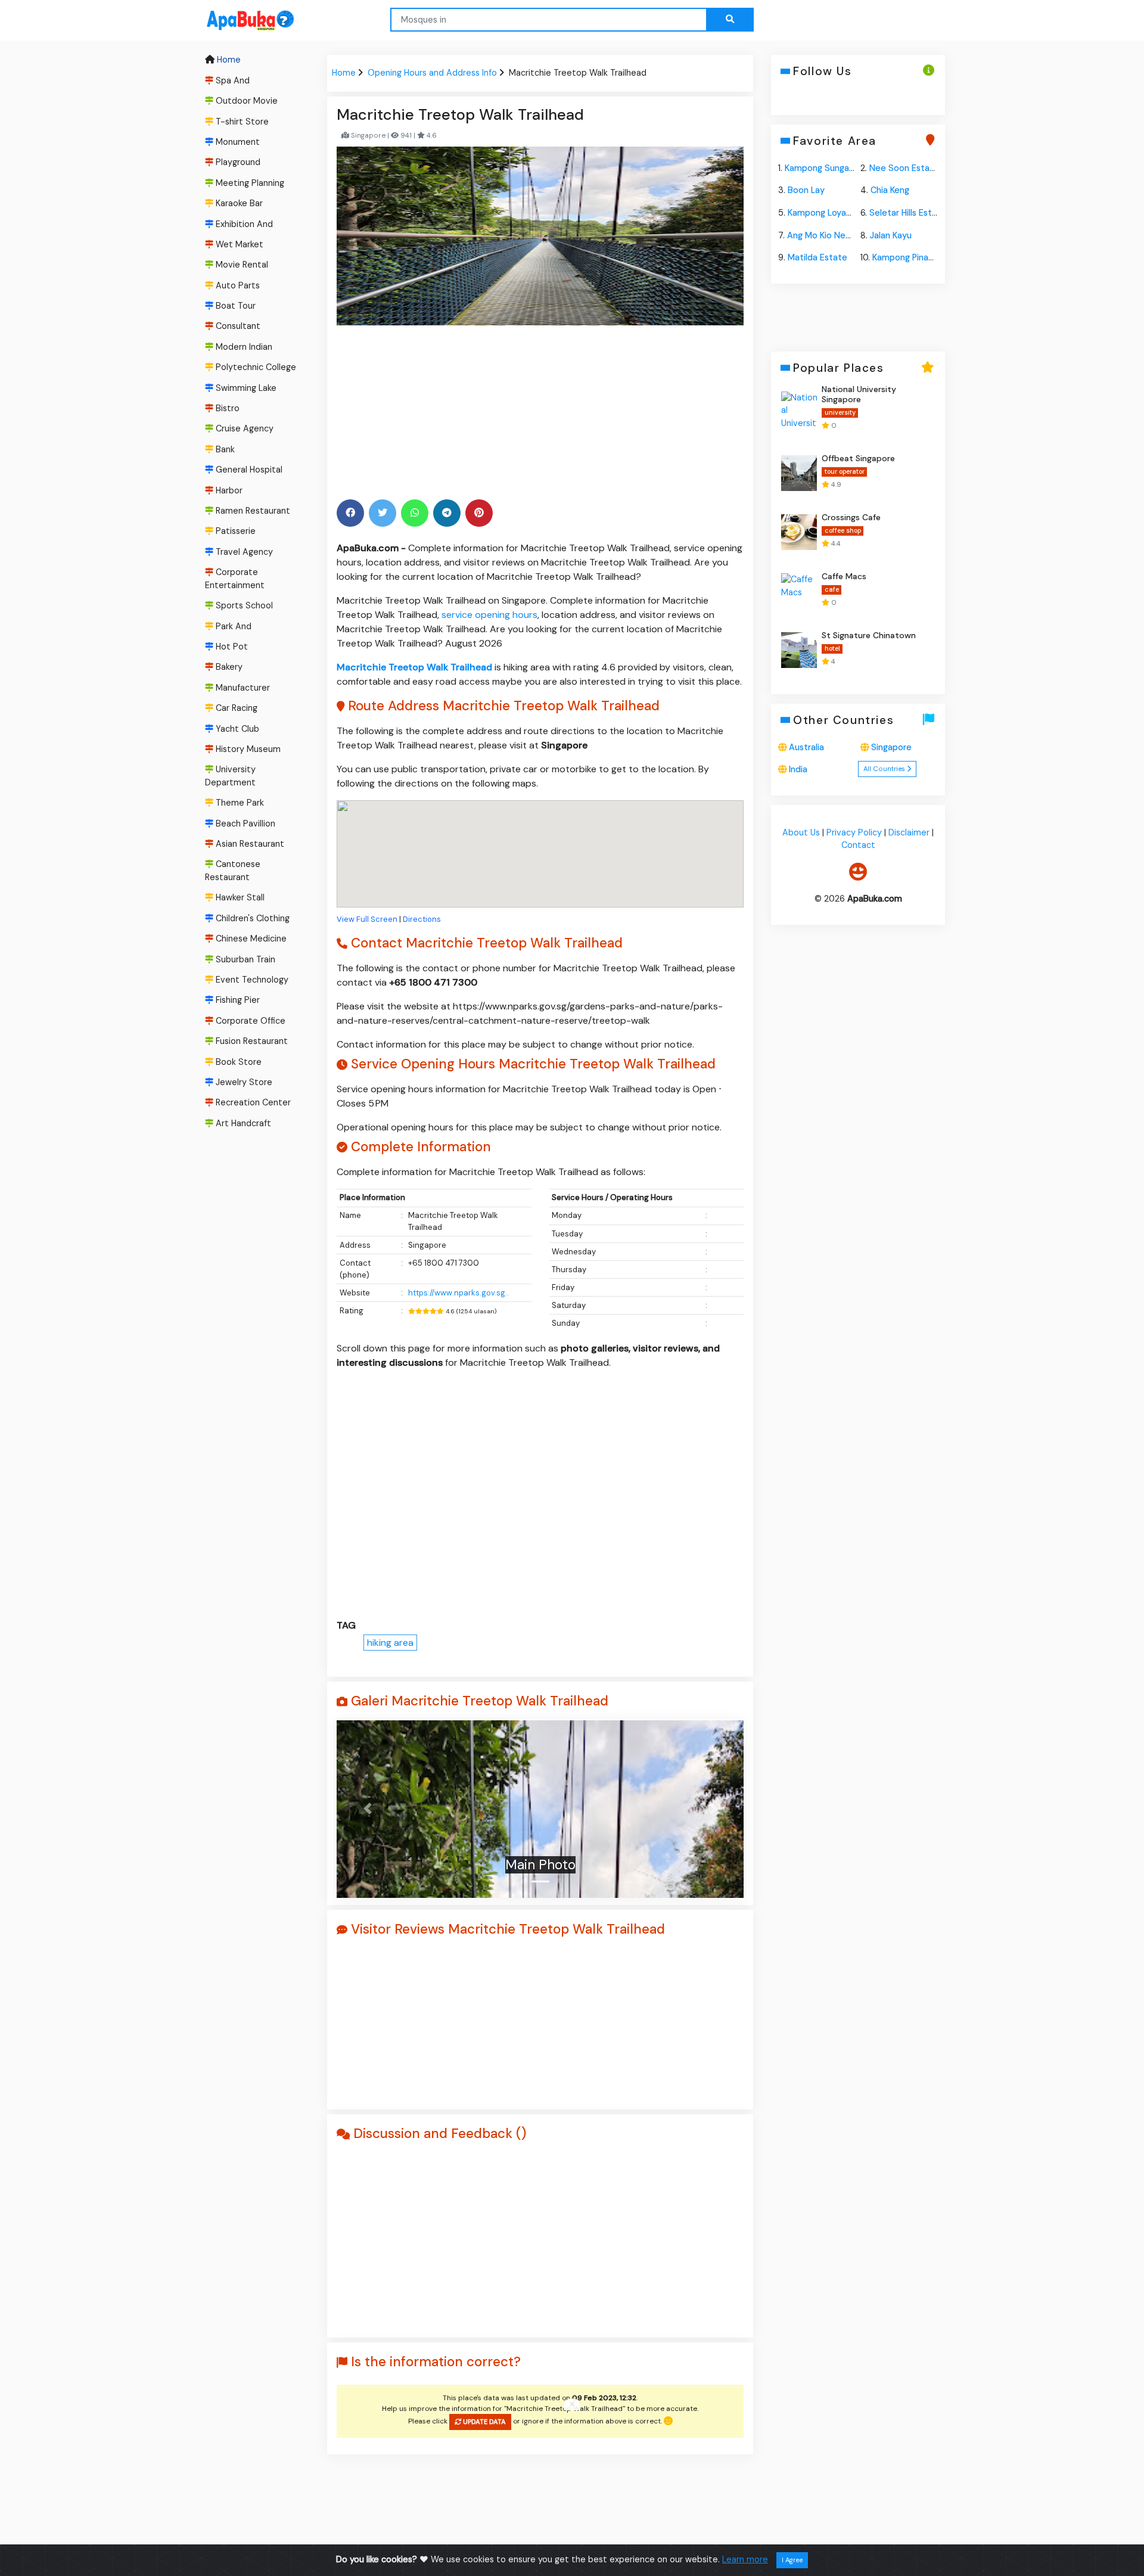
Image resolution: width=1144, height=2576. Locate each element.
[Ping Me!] (858, 872)
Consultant (237, 327)
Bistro (226, 408)
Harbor (228, 490)
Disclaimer (909, 832)
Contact (858, 846)
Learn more (745, 2559)
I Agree (792, 2560)
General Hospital (248, 470)
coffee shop (842, 531)
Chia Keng (890, 190)
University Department (230, 776)
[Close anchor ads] (572, 2405)
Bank (224, 449)
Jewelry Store (243, 1082)
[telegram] (447, 513)
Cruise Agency (243, 429)
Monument (237, 142)
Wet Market (238, 244)
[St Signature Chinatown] (799, 650)
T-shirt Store (241, 122)
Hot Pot (231, 647)
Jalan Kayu (891, 235)
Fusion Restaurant (251, 1041)
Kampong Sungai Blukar (831, 168)
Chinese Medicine (250, 939)
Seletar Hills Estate (908, 213)
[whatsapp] (415, 513)
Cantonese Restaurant (233, 871)
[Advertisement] (540, 411)
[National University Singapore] (799, 409)
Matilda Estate (817, 257)
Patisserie (234, 532)
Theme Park (239, 803)
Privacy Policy (854, 832)
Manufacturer (242, 688)
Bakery (228, 667)
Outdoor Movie (245, 101)
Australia (806, 747)
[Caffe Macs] (799, 591)
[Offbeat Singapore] (799, 473)
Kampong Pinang (905, 257)
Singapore (891, 747)
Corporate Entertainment (235, 579)
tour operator (844, 472)
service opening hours (489, 615)
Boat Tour (234, 306)
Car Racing (235, 708)
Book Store (237, 1062)
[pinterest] (479, 513)
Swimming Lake (245, 388)
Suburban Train (244, 959)
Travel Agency (243, 552)
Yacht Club (236, 729)
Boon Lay (806, 190)
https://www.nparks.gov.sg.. (458, 1293)
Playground (237, 162)
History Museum (247, 749)
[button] (367, 1809)
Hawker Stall (239, 898)
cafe (831, 590)
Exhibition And (243, 224)
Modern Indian (243, 347)
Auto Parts (237, 285)
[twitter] (383, 513)
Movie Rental (241, 265)
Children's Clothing (251, 918)
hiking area (390, 1643)
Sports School (243, 605)
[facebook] (350, 513)
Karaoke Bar (238, 203)
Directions (422, 919)
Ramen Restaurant (252, 511)
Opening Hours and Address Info (432, 73)
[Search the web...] (730, 20)
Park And (232, 626)
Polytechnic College (255, 367)
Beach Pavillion (244, 824)
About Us (801, 832)
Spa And (231, 80)
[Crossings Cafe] (799, 532)
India (798, 769)
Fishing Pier (237, 1000)
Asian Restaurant (249, 844)
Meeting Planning (249, 183)
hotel (832, 649)
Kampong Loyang (822, 213)
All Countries (885, 769)
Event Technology (251, 980)
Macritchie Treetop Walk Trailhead (414, 667)
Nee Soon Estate (904, 168)
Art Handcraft (242, 1123)
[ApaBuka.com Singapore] (235, 21)
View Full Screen (367, 919)
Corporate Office (249, 1021)
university (840, 412)
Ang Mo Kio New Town (831, 235)
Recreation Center (252, 1103)
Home (228, 60)
